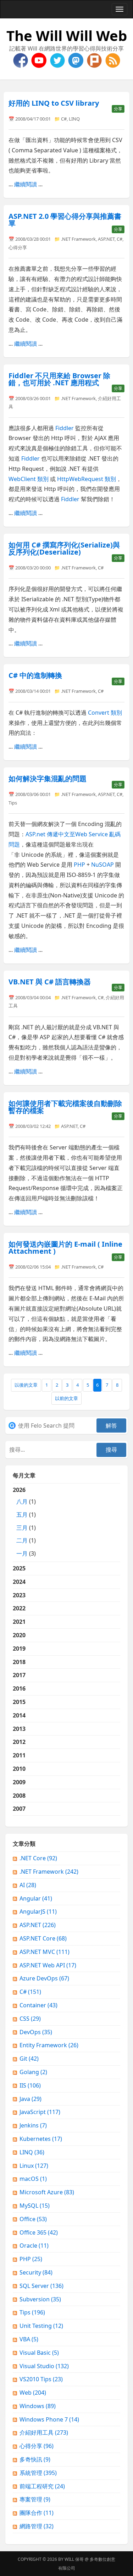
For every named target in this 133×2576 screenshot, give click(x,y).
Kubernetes (41, 2139)
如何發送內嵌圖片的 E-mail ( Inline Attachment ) (65, 1248)
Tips (13, 803)
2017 (19, 1675)
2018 (19, 1662)
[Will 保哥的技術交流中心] (21, 60)
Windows (38, 2406)
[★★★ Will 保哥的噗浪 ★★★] (95, 60)
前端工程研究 (42, 2486)
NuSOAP (102, 865)
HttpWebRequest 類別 (87, 479)
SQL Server (41, 2286)
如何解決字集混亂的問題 (48, 778)
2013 (19, 1729)
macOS (33, 2179)
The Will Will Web (67, 36)
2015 (19, 1702)
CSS (30, 2019)
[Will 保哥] (40, 60)
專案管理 (35, 2499)
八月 (22, 1501)
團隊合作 (37, 2513)
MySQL (35, 2206)
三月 (22, 1528)
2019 (19, 1649)
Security (36, 2272)
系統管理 (38, 2473)
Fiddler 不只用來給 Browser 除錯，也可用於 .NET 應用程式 (59, 379)
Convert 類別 (105, 713)
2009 (19, 1782)
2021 (19, 1622)
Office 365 (39, 2232)
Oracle (34, 2246)
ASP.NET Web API (48, 1965)
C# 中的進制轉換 (35, 675)
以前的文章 (66, 1398)
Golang (33, 2072)
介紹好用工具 (44, 2432)
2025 (19, 1568)
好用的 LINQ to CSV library (54, 103)
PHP (79, 865)
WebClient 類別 (29, 479)
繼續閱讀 (26, 184)
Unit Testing (41, 2326)
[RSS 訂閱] (113, 60)
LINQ (74, 119)
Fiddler (65, 428)
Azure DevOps (44, 1978)
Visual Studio (44, 2366)
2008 (19, 1796)
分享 (118, 109)
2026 (24, 1522)
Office (33, 2219)
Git (29, 2059)
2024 (19, 1582)
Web (33, 2393)
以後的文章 (26, 1385)
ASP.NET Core (43, 1938)
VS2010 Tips (41, 2379)
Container (38, 2005)
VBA (29, 2339)
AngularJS (38, 1911)
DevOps (36, 2032)
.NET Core (38, 1858)
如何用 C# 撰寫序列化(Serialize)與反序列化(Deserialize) (64, 548)
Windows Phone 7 (49, 2419)
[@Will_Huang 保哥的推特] (58, 60)
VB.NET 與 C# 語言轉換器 (50, 982)
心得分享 (18, 247)
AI (28, 1885)
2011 (19, 1755)
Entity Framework (49, 2045)
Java (31, 2099)
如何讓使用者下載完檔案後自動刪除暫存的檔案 (65, 1107)
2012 (19, 1742)
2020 (19, 1635)
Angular (36, 1898)
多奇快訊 (35, 2459)
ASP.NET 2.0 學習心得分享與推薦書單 (65, 220)
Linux (34, 2166)
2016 (19, 1688)
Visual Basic (39, 2353)
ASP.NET (106, 239)
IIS (30, 2085)
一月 (22, 1553)
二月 (22, 1540)
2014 (19, 1715)
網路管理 (37, 2526)
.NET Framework (78, 239)
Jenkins (33, 2125)
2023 (19, 1595)
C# (64, 119)
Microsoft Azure (47, 2192)
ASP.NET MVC (45, 1952)
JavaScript (40, 2112)
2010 (19, 1769)
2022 (19, 1608)
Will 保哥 (74, 2559)
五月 (22, 1515)
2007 (19, 1809)
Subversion (40, 2299)
